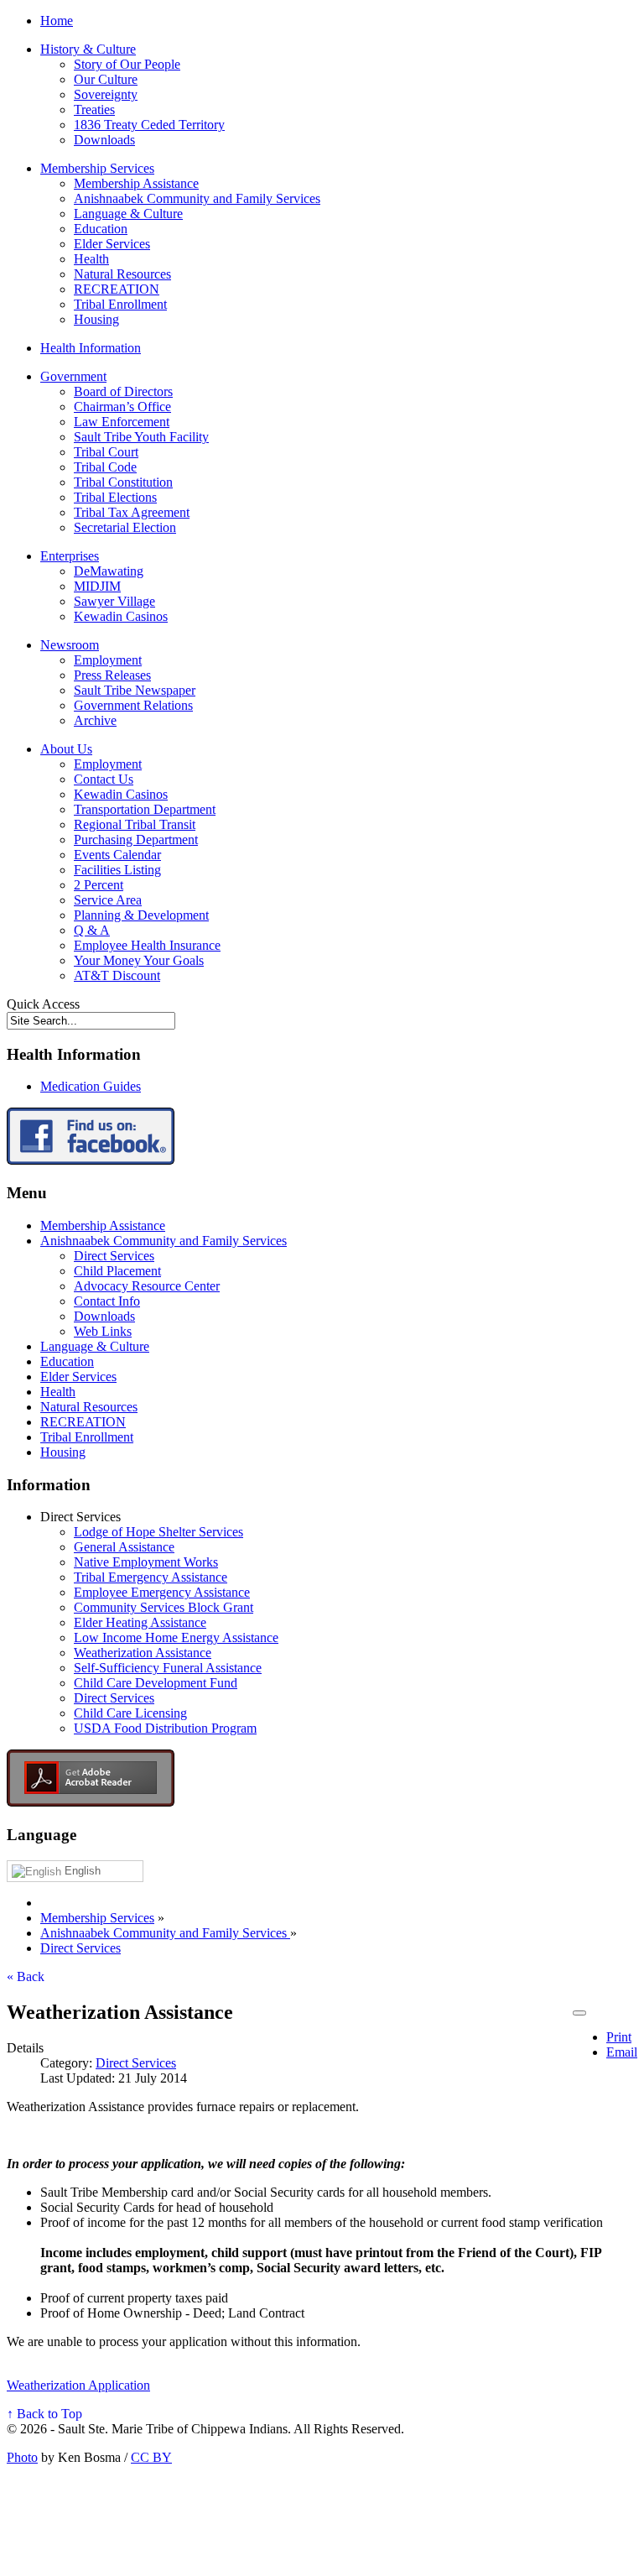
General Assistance (124, 1547)
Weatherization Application (78, 2385)
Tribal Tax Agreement (132, 512)
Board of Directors (123, 391)
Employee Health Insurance (147, 945)
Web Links (103, 1331)
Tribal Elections (115, 497)
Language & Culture (128, 214)
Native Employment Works (146, 1562)
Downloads (104, 140)
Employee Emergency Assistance (162, 1592)
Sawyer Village (114, 601)
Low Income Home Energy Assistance (176, 1637)
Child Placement (117, 1271)
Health (91, 259)
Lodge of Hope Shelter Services (158, 1532)
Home (57, 21)
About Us (66, 749)
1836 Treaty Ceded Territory (149, 125)
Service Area (108, 900)
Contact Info (107, 1301)
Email (622, 2052)
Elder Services (112, 244)
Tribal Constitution (123, 482)
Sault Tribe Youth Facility (141, 437)
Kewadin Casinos (121, 616)
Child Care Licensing (130, 1713)
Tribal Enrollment (120, 304)
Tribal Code (105, 467)
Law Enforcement (122, 422)
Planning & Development (141, 915)
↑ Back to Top (44, 2414)
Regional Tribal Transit (135, 824)
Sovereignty (106, 94)
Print (619, 2037)
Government (73, 376)
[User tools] (579, 2013)
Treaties (94, 110)
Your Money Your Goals (139, 960)
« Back (26, 1976)
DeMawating (109, 571)
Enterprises (70, 556)
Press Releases (112, 675)
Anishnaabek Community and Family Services (197, 198)
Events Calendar (117, 855)
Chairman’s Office (122, 407)
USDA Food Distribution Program (165, 1728)
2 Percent (99, 885)
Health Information (91, 348)
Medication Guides (91, 1086)
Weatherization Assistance (143, 1653)
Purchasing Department (136, 840)
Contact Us (104, 779)
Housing (96, 319)
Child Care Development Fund (156, 1683)
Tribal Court (106, 452)
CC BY (151, 2457)
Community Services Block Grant (164, 1607)
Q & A (92, 930)
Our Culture (106, 79)
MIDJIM (97, 586)
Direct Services (114, 1256)
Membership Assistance (136, 183)
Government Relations (133, 705)
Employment (108, 660)
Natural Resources (122, 274)
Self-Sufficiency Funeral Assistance (168, 1668)
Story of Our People (127, 64)
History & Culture (88, 49)
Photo (22, 2457)
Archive (95, 720)
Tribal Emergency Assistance (151, 1577)
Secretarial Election (125, 527)
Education (101, 229)
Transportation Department (145, 809)
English (81, 1871)
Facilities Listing (117, 870)
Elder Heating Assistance (140, 1622)
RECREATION (117, 289)
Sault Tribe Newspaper (135, 690)
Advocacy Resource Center (147, 1286)
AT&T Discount (117, 975)
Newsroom (70, 645)
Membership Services (97, 168)
